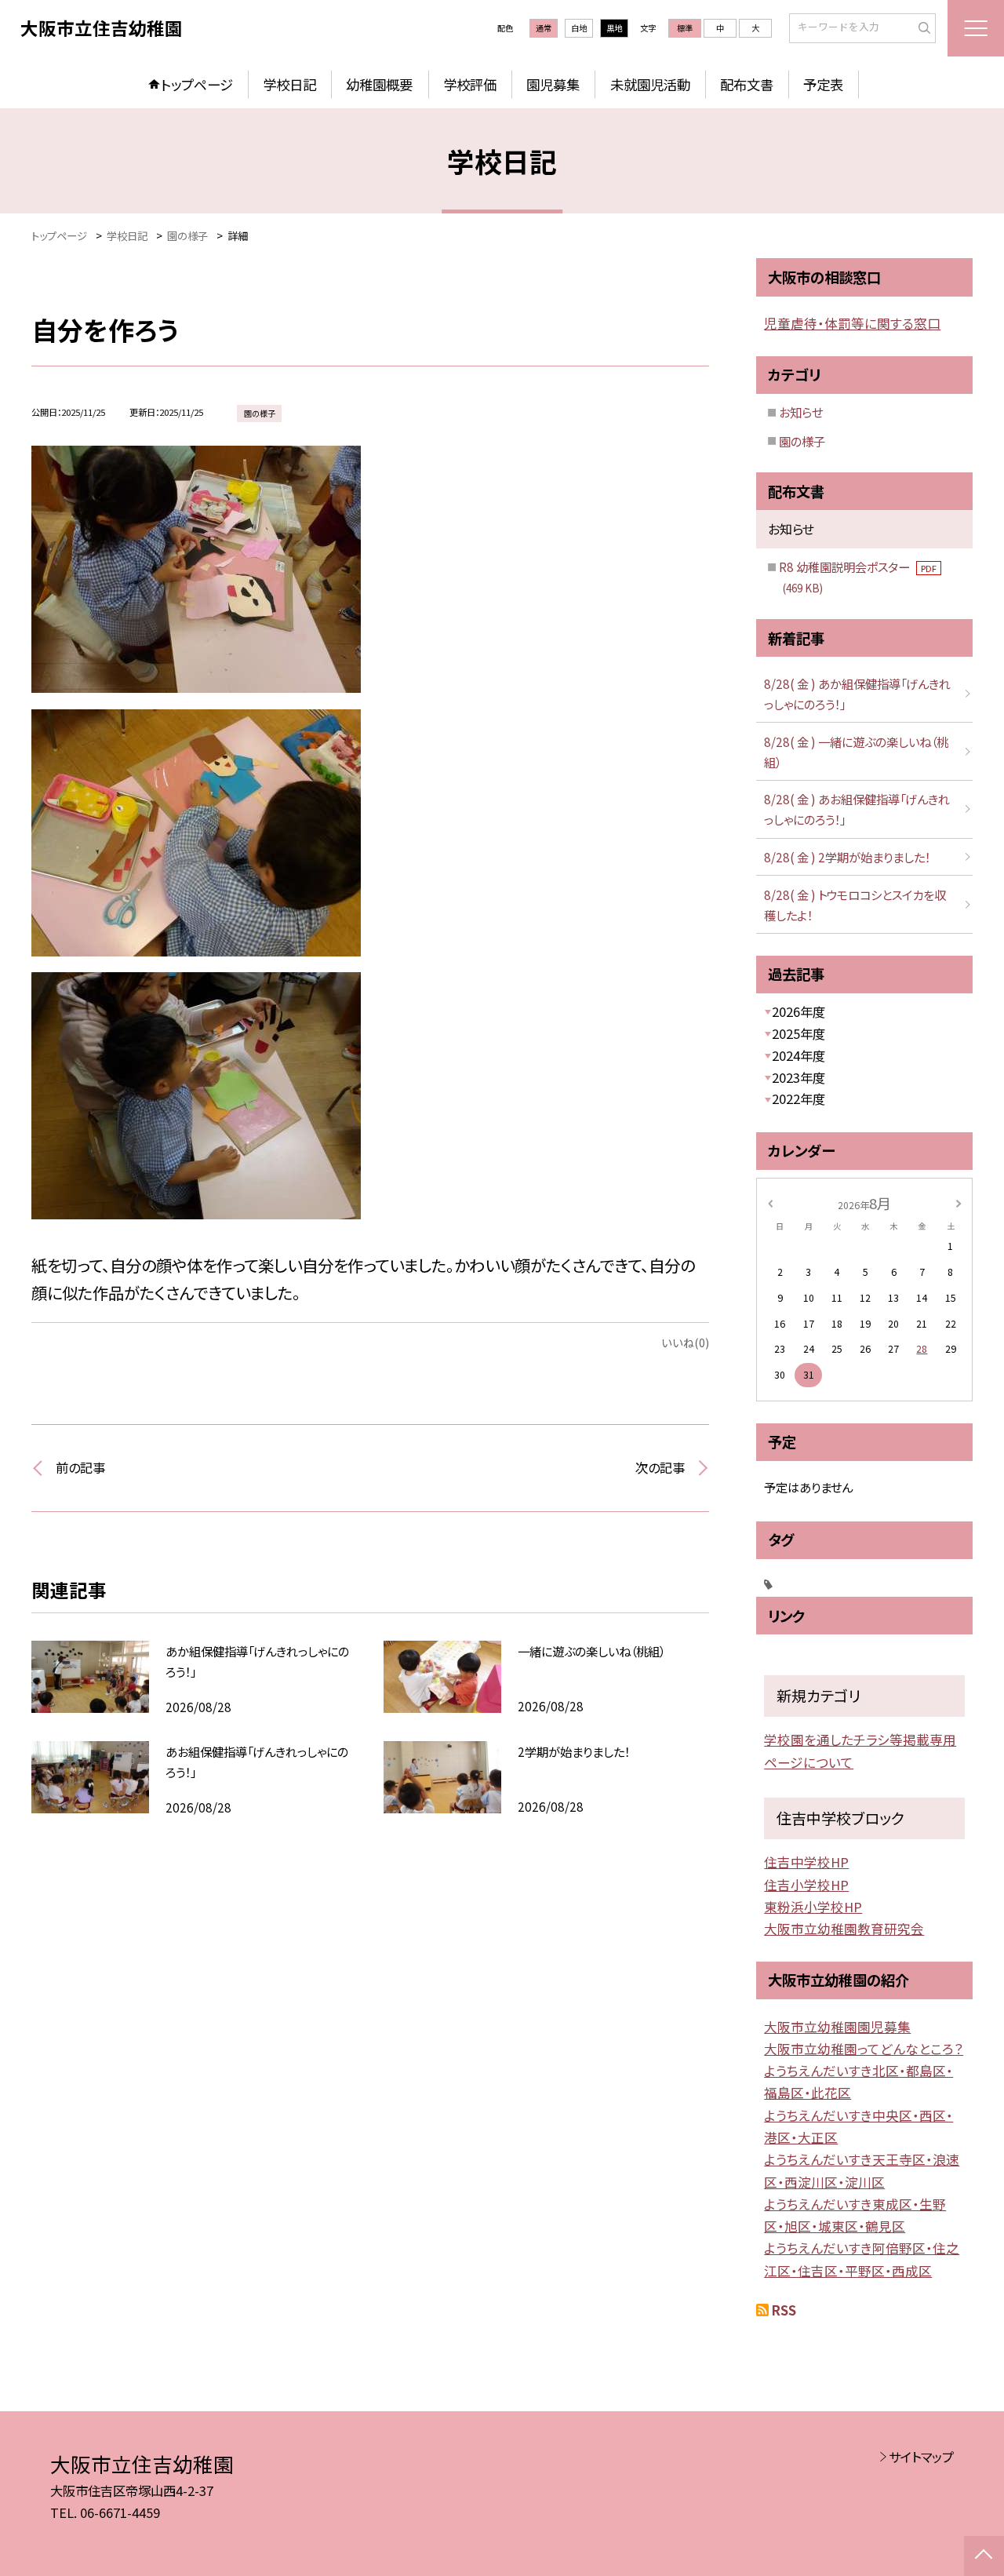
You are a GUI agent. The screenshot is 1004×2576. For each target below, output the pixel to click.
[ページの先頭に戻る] (984, 2556)
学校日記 (289, 84)
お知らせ (801, 412)
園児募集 (553, 84)
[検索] (922, 27)
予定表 (823, 84)
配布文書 (747, 84)
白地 (579, 28)
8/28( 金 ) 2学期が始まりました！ (847, 857)
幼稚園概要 (379, 84)
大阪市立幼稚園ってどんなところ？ (864, 2049)
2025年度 (798, 1033)
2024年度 (798, 1055)
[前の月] (770, 1203)
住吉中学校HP (806, 1862)
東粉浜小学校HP (813, 1907)
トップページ (197, 84)
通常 (544, 28)
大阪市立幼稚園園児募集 (837, 2027)
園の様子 (802, 441)
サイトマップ (921, 2457)
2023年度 (798, 1077)
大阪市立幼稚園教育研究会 (844, 1929)
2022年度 (798, 1099)
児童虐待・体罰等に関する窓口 (852, 323)
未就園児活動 (650, 84)
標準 (685, 28)
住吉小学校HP (806, 1885)
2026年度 (798, 1011)
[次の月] (959, 1203)
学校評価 (470, 84)
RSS (784, 2310)
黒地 (614, 28)
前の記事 (80, 1467)
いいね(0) (685, 1342)
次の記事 (660, 1467)
